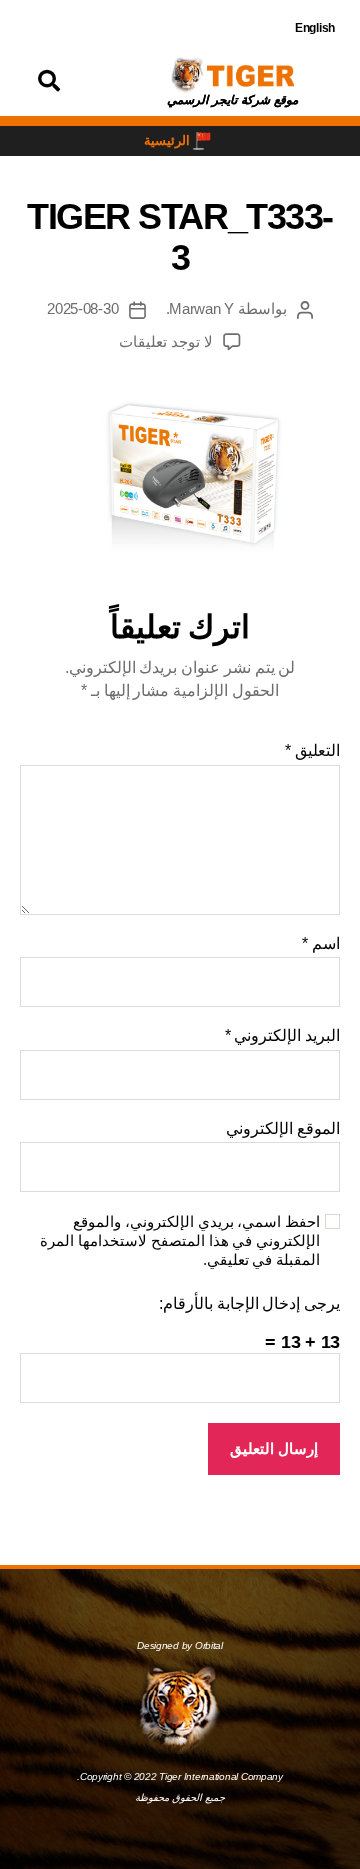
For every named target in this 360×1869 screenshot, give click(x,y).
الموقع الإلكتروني (283, 1128)
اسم (321, 943)
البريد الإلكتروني (282, 1035)
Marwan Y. (200, 308)
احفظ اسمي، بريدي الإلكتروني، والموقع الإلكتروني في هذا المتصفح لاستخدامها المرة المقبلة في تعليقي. (180, 1240)
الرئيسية (167, 140)
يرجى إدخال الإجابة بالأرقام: (249, 1303)
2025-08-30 (82, 308)
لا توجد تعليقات (166, 341)
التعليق (312, 750)
